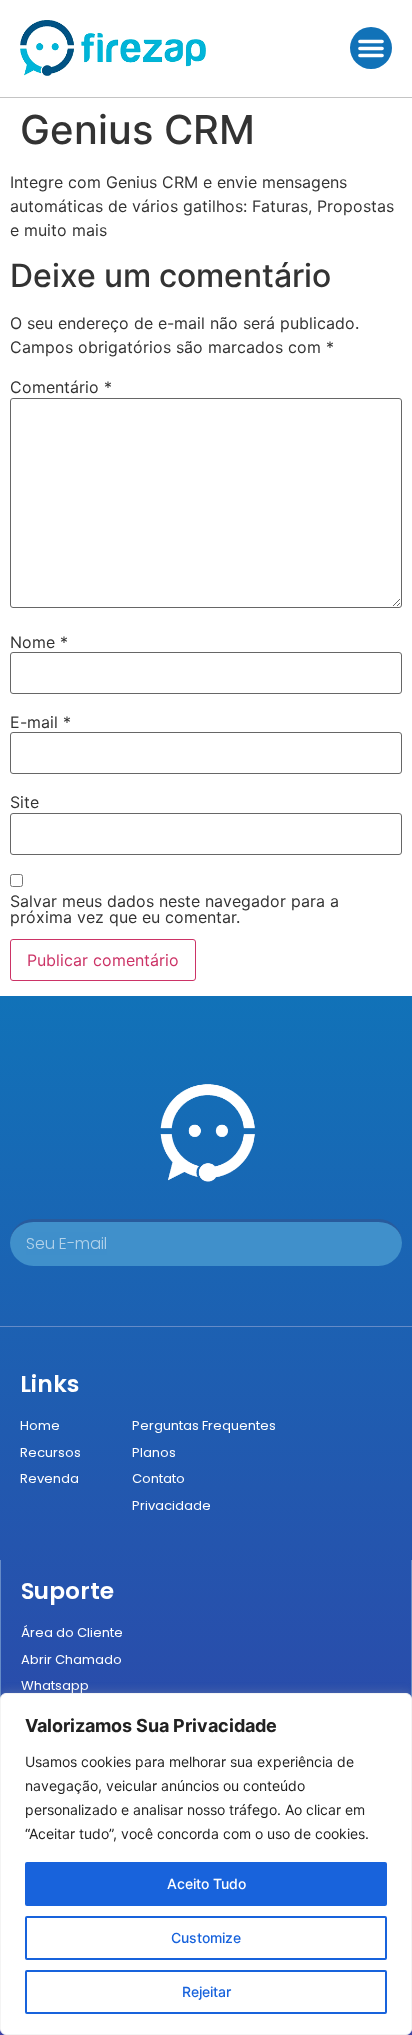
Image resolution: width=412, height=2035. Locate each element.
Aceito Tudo (206, 1883)
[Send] (356, 1242)
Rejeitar (206, 1991)
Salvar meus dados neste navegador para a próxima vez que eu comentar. (174, 909)
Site (24, 802)
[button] (371, 48)
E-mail (40, 722)
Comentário (61, 387)
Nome (39, 642)
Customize (206, 1937)
